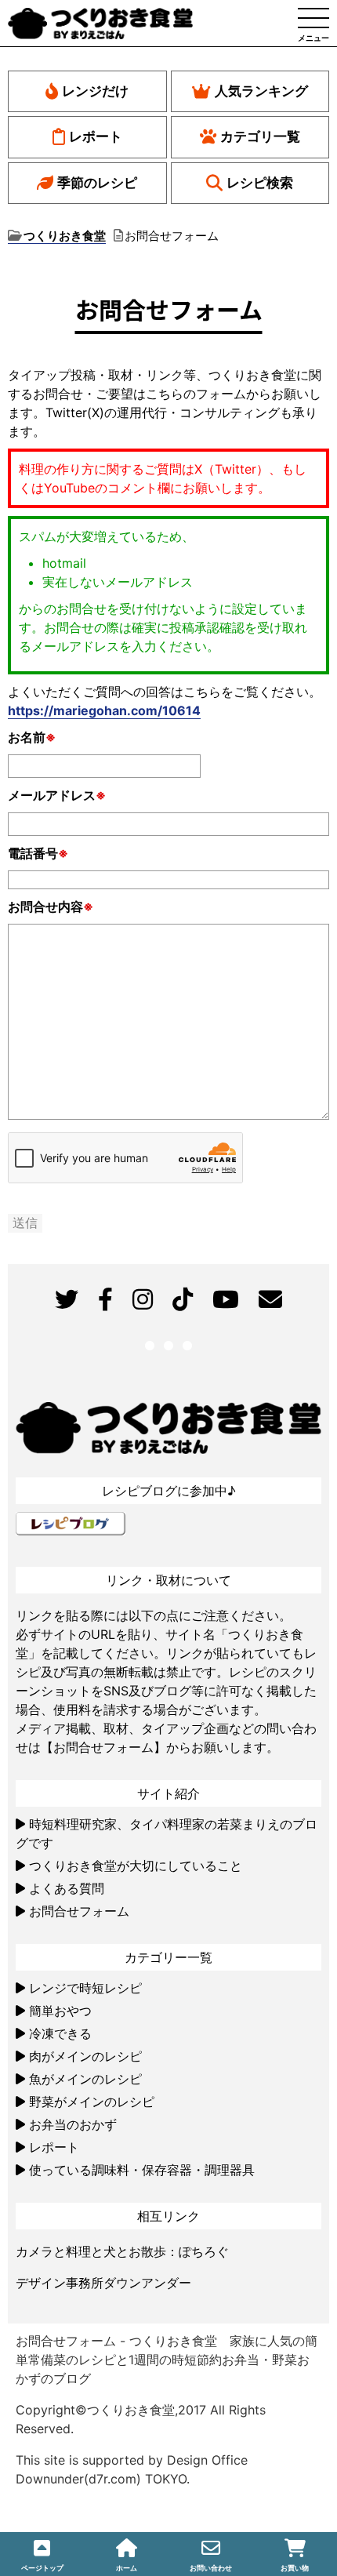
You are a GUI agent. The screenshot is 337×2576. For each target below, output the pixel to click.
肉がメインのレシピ (85, 2056)
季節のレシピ (97, 183)
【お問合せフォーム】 (103, 1747)
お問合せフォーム (79, 1911)
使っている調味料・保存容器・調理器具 (142, 2170)
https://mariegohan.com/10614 (104, 710)
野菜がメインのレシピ (92, 2102)
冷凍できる (60, 2033)
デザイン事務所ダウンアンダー (103, 2283)
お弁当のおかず (73, 2124)
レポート (96, 136)
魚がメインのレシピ (85, 2079)
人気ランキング (261, 91)
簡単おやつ (60, 2011)
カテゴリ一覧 (260, 136)
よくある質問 (67, 1888)
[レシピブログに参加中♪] (71, 1521)
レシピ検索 (260, 183)
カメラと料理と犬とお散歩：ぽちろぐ (122, 2251)
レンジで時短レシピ (85, 1988)
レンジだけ (95, 91)
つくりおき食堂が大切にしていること (136, 1866)
